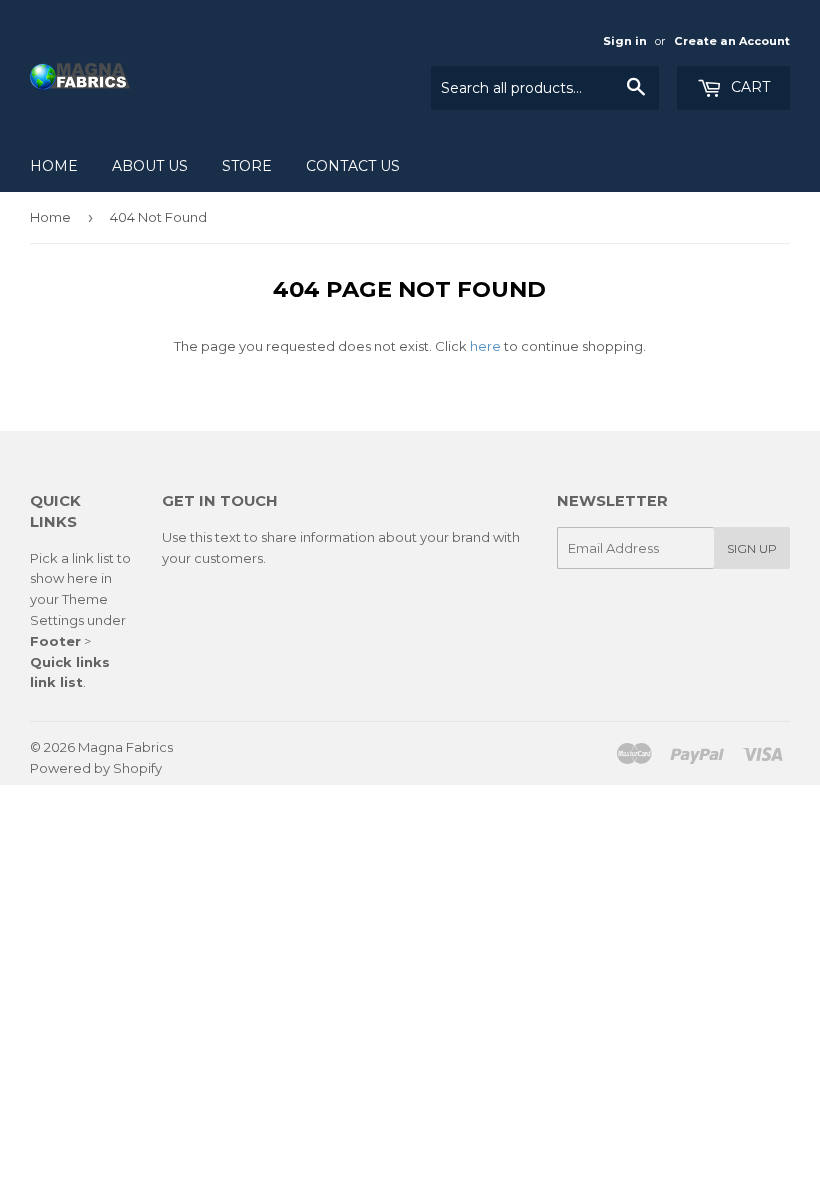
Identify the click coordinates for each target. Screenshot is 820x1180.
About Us (150, 166)
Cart (748, 87)
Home (54, 166)
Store (247, 166)
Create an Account (732, 41)
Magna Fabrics (125, 747)
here (485, 346)
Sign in (625, 41)
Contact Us (353, 166)
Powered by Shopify (96, 768)
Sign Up (752, 548)
